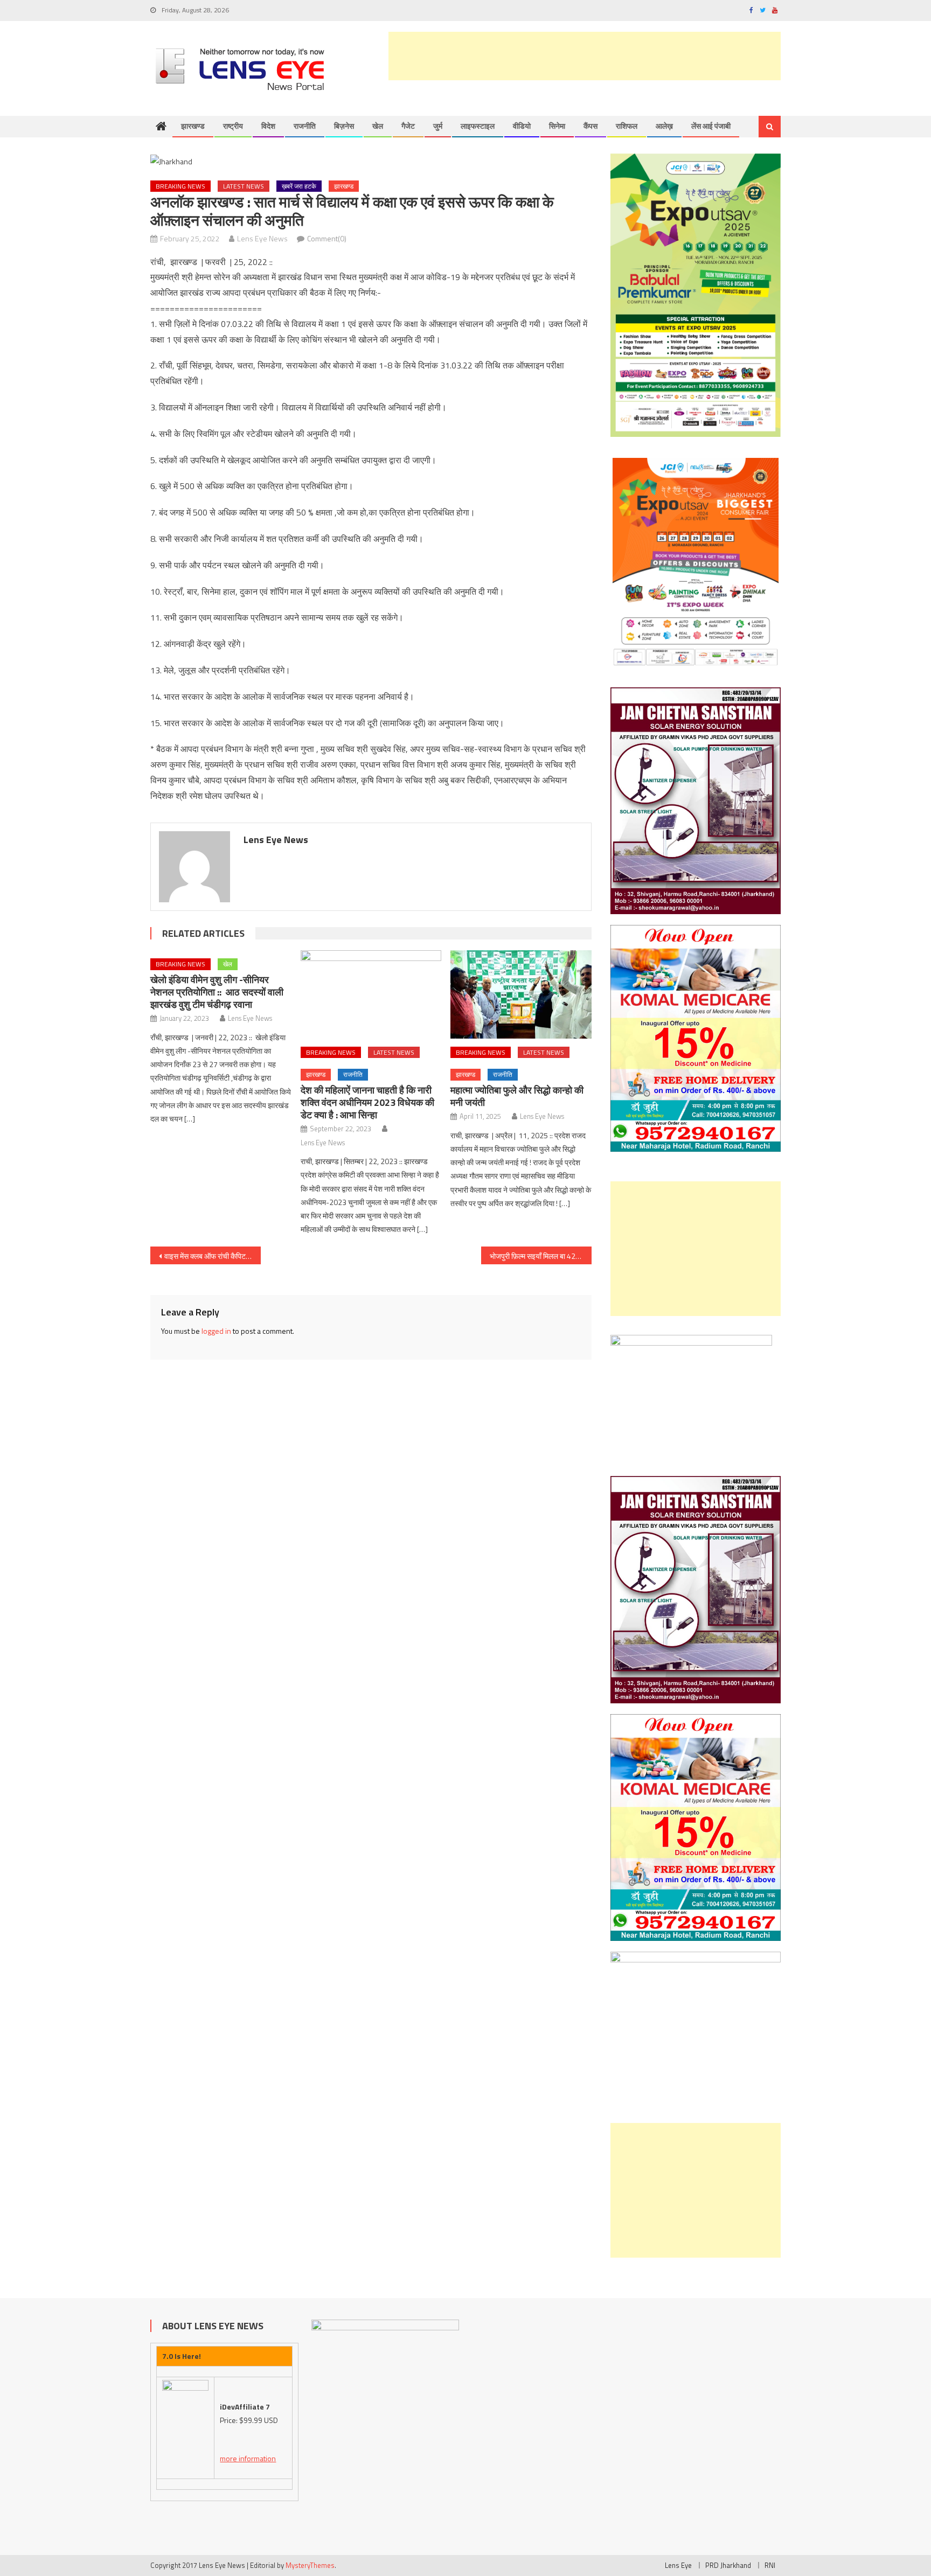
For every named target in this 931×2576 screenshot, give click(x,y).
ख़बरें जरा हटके (299, 186)
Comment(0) (327, 238)
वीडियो (522, 126)
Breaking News (180, 186)
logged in (216, 1331)
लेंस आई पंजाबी (711, 126)
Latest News (244, 186)
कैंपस (590, 126)
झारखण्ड (193, 126)
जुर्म (438, 126)
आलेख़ (664, 126)
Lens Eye (678, 2565)
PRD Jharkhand (728, 2565)
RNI (770, 2565)
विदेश (268, 126)
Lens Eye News (262, 238)
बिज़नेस (344, 126)
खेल (378, 126)
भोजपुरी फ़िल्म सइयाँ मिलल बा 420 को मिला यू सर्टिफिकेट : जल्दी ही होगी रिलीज (541, 1256)
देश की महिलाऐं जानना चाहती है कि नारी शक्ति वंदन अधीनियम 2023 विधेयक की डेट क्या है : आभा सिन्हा (367, 1102)
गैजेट (408, 126)
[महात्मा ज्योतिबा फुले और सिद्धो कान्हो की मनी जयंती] (521, 994)
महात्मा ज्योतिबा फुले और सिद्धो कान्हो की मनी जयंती (517, 1096)
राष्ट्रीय (233, 126)
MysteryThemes (310, 2565)
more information (248, 2458)
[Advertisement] (585, 56)
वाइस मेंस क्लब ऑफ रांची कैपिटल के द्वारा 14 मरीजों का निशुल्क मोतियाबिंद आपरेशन (213, 1256)
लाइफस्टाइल (478, 126)
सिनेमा (557, 126)
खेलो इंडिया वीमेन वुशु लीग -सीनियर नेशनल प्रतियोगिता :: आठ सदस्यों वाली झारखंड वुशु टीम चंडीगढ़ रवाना (217, 992)
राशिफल (627, 126)
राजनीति (305, 126)
